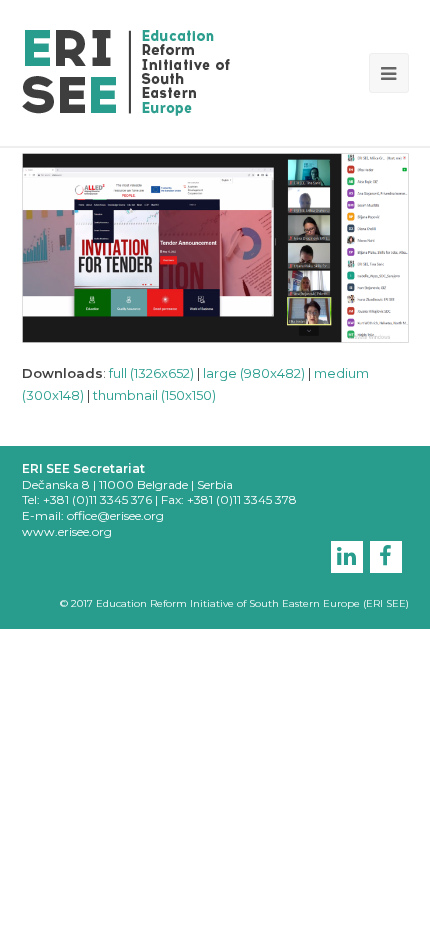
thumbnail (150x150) (154, 395)
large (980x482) (254, 373)
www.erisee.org (67, 531)
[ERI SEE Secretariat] (126, 71)
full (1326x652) (151, 373)
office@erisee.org (115, 515)
